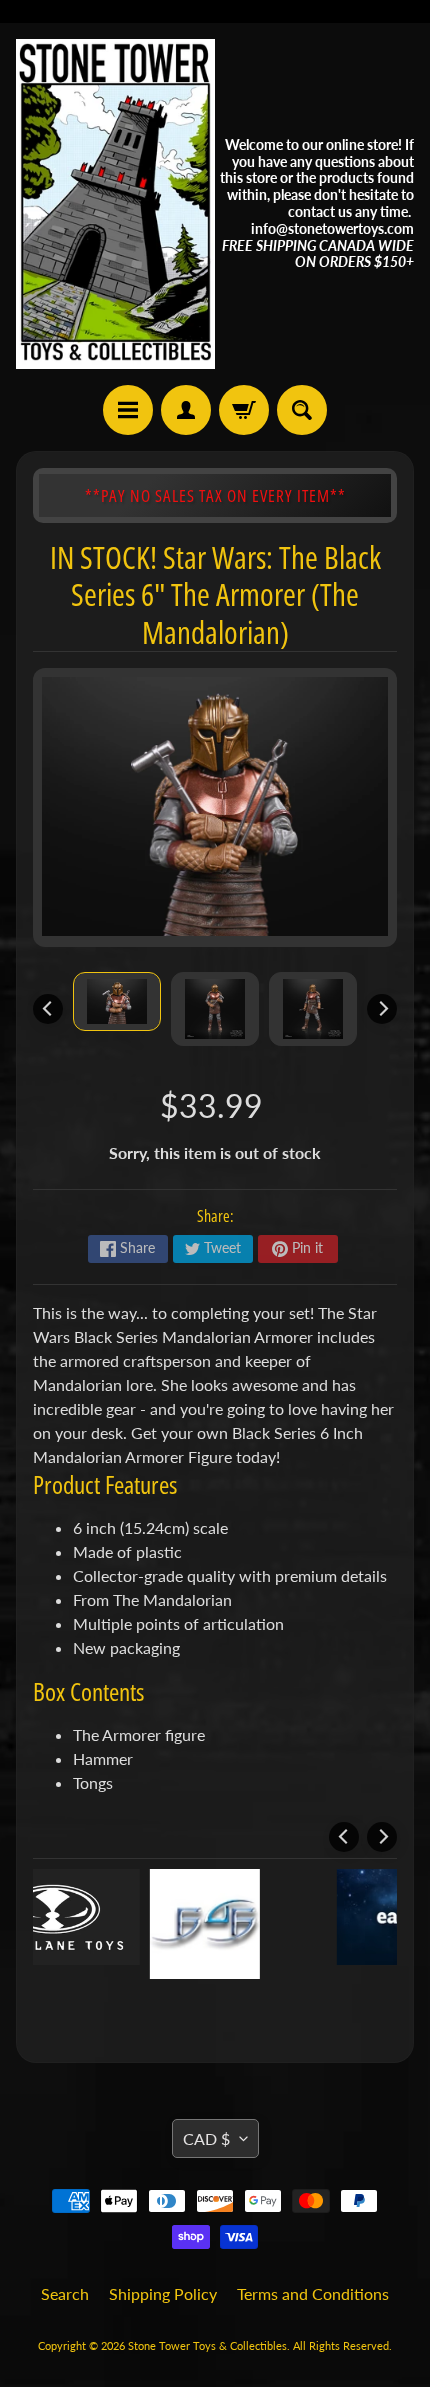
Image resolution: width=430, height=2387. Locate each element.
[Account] (186, 410)
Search (65, 2293)
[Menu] (128, 410)
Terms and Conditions (313, 2293)
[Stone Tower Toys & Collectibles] (115, 204)
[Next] (382, 1009)
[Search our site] (302, 410)
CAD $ (206, 2138)
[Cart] (244, 410)
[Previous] (48, 1009)
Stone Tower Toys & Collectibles (207, 2345)
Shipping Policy (163, 2293)
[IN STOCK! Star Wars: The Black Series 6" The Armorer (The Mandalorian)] (117, 1001)
